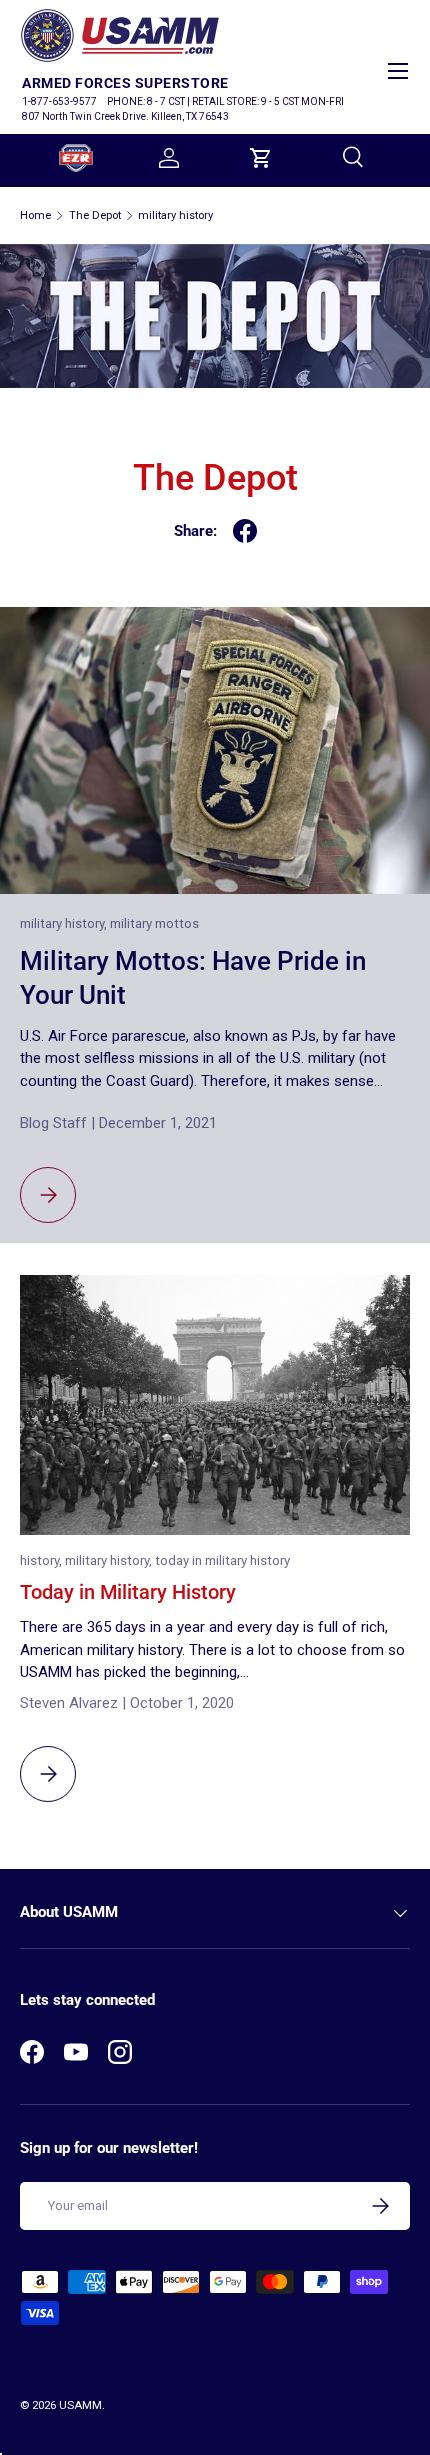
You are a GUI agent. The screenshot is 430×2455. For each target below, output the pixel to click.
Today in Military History (128, 1592)
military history (175, 215)
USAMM (80, 2405)
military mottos (154, 923)
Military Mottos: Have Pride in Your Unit (193, 977)
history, (42, 1560)
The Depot (95, 215)
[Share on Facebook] (245, 531)
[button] (261, 158)
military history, (65, 923)
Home (35, 215)
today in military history (222, 1560)
